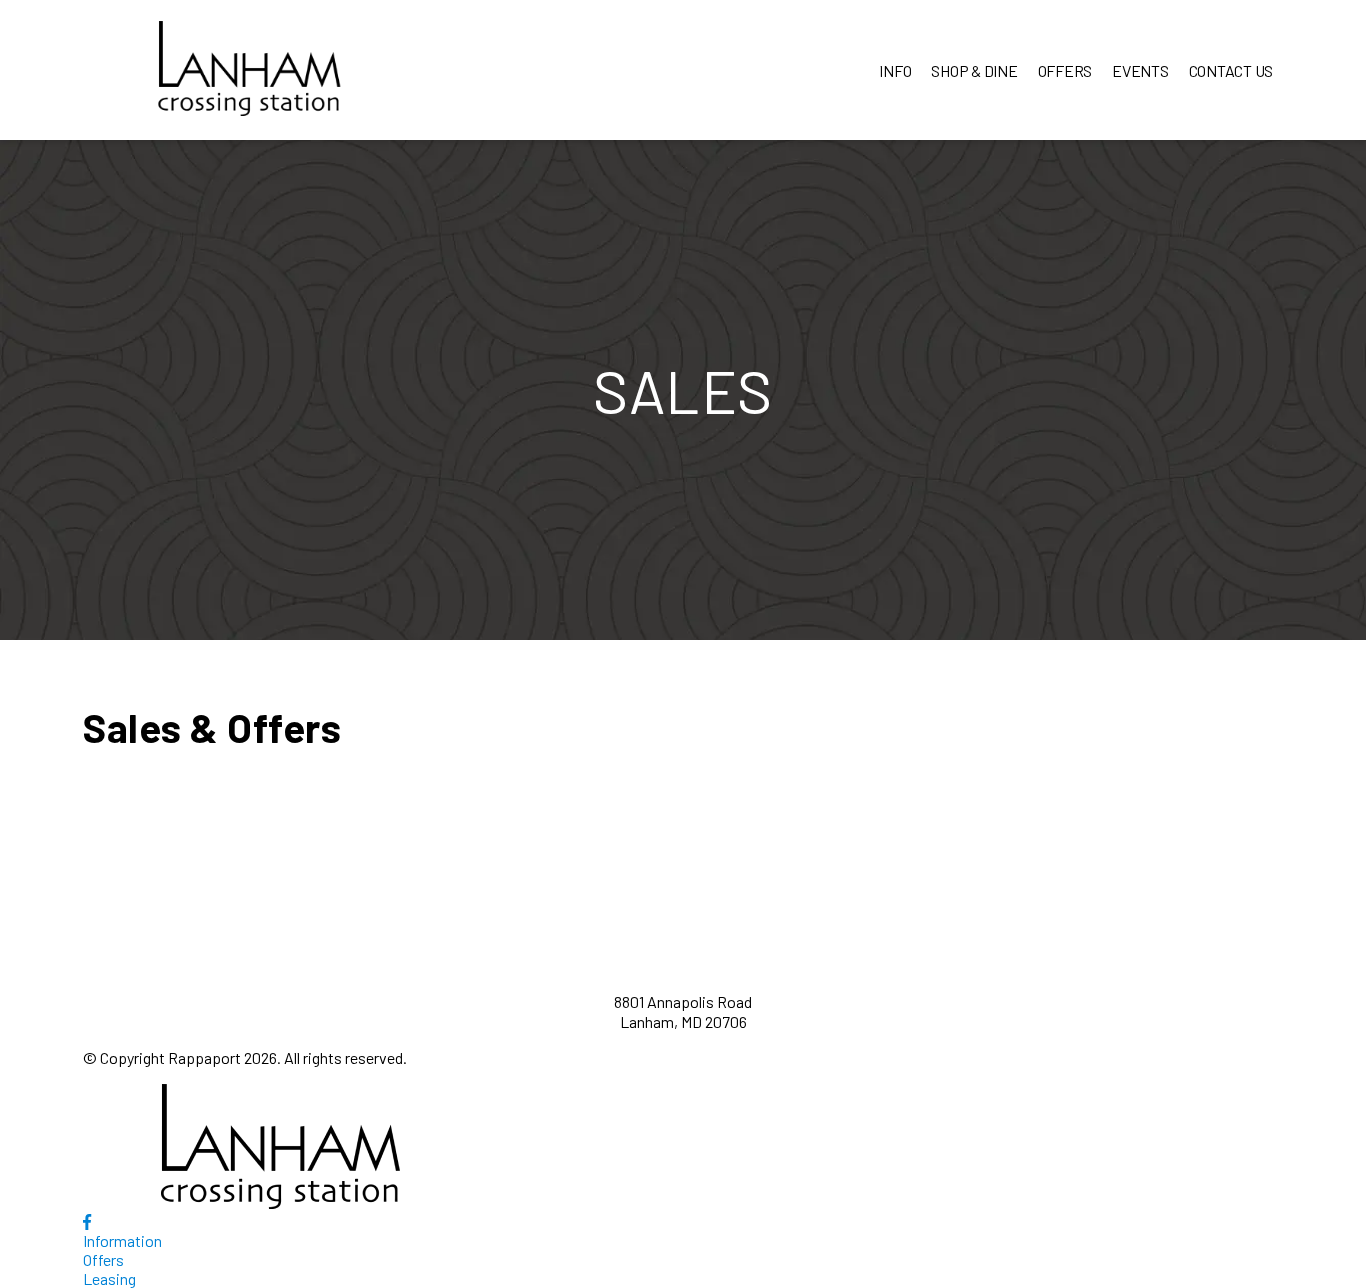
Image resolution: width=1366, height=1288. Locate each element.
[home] (249, 70)
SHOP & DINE (974, 70)
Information (122, 1240)
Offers (103, 1259)
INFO (895, 70)
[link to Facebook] (87, 1221)
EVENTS (1140, 70)
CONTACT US (1231, 70)
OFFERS (1065, 70)
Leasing (109, 1278)
